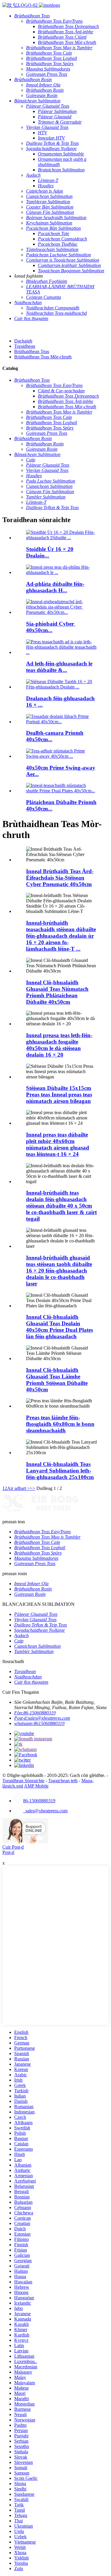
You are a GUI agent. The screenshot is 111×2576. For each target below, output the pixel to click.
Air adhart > (18, 1488)
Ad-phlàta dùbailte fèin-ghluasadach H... (55, 587)
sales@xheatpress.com (45, 1811)
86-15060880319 (39, 1801)
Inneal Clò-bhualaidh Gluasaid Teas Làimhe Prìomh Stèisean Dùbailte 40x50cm (57, 1380)
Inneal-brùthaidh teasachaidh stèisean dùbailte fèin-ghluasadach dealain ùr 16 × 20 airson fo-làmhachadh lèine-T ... (61, 936)
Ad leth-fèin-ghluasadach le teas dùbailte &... (59, 667)
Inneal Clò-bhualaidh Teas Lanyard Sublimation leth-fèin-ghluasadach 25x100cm (60, 1471)
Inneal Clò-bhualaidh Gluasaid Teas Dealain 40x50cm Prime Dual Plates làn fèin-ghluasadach (59, 1327)
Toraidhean (25, 346)
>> (33, 1488)
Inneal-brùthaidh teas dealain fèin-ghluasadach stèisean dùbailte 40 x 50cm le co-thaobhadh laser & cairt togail (61, 1206)
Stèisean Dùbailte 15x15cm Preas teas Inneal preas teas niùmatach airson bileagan (59, 1094)
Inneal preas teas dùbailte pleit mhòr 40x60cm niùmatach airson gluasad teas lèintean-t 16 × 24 (58, 1144)
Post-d (8, 1852)
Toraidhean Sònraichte (23, 1781)
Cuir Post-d (13, 1847)
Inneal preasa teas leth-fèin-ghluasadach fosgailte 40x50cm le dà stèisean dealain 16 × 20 (59, 1045)
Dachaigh (23, 341)
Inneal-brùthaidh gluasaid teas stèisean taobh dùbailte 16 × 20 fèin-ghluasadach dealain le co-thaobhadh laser (59, 1271)
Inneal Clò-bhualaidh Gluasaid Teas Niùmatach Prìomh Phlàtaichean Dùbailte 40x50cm (57, 992)
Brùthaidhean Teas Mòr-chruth (43, 357)
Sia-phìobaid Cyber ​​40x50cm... (51, 627)
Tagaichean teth (63, 1781)
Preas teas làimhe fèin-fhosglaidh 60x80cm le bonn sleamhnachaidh (60, 1424)
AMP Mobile (36, 1786)
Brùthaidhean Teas (32, 351)
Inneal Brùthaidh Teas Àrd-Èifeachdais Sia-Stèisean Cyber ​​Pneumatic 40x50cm (60, 878)
